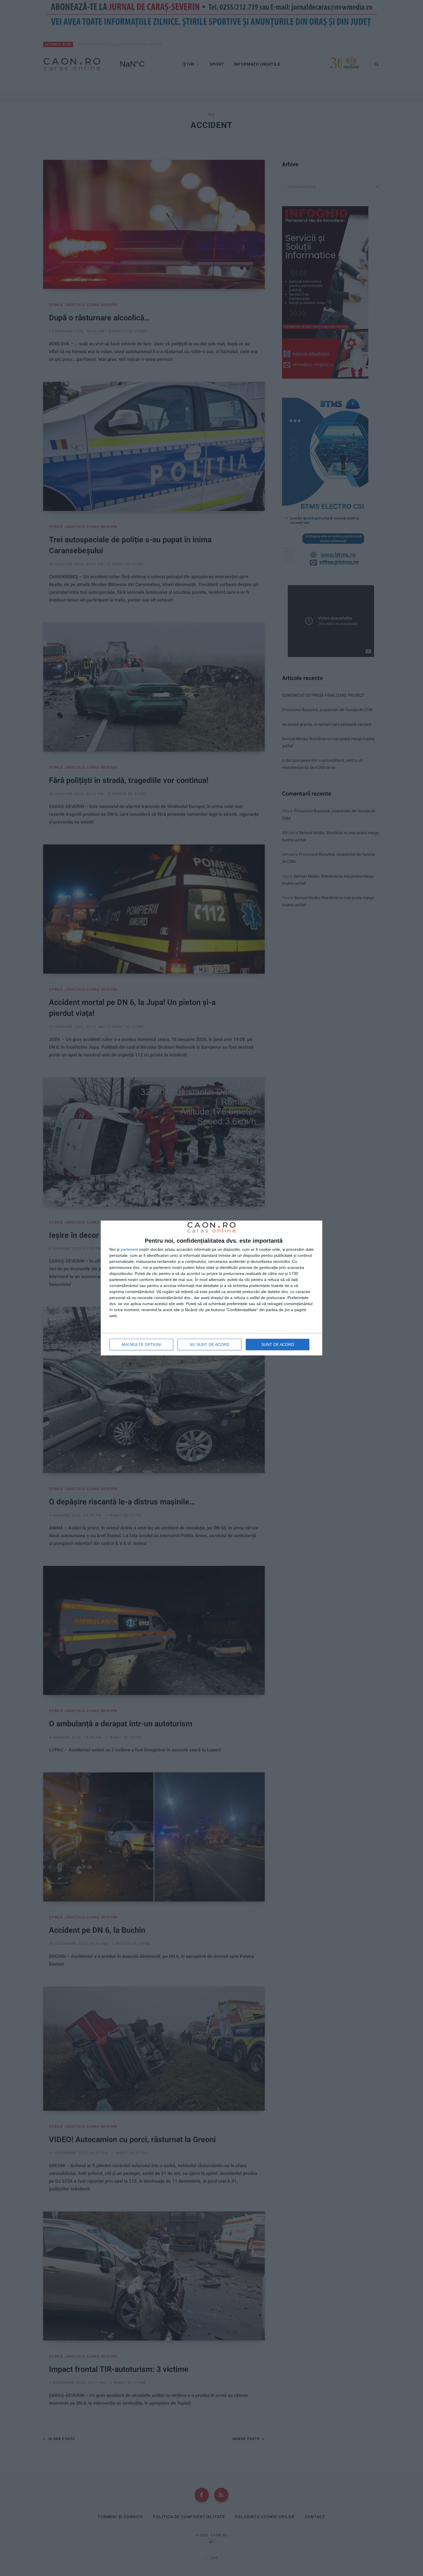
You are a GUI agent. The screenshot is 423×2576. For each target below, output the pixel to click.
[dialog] (211, 1288)
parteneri (129, 1249)
